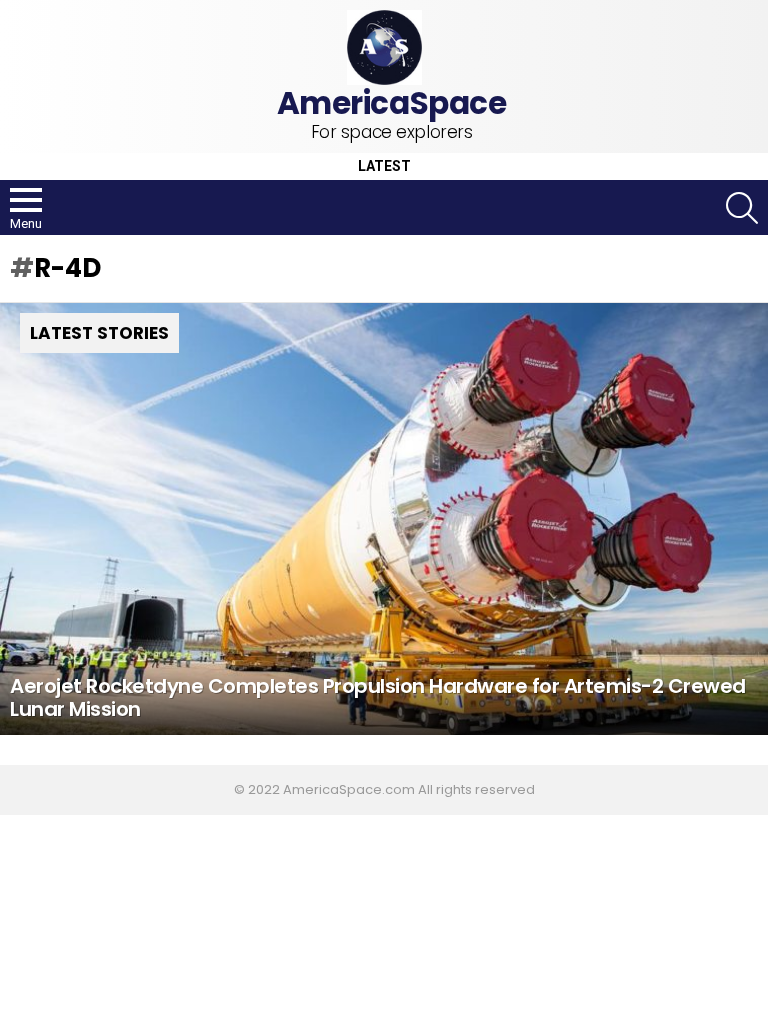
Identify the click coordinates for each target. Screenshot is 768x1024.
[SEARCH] (742, 208)
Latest (384, 166)
